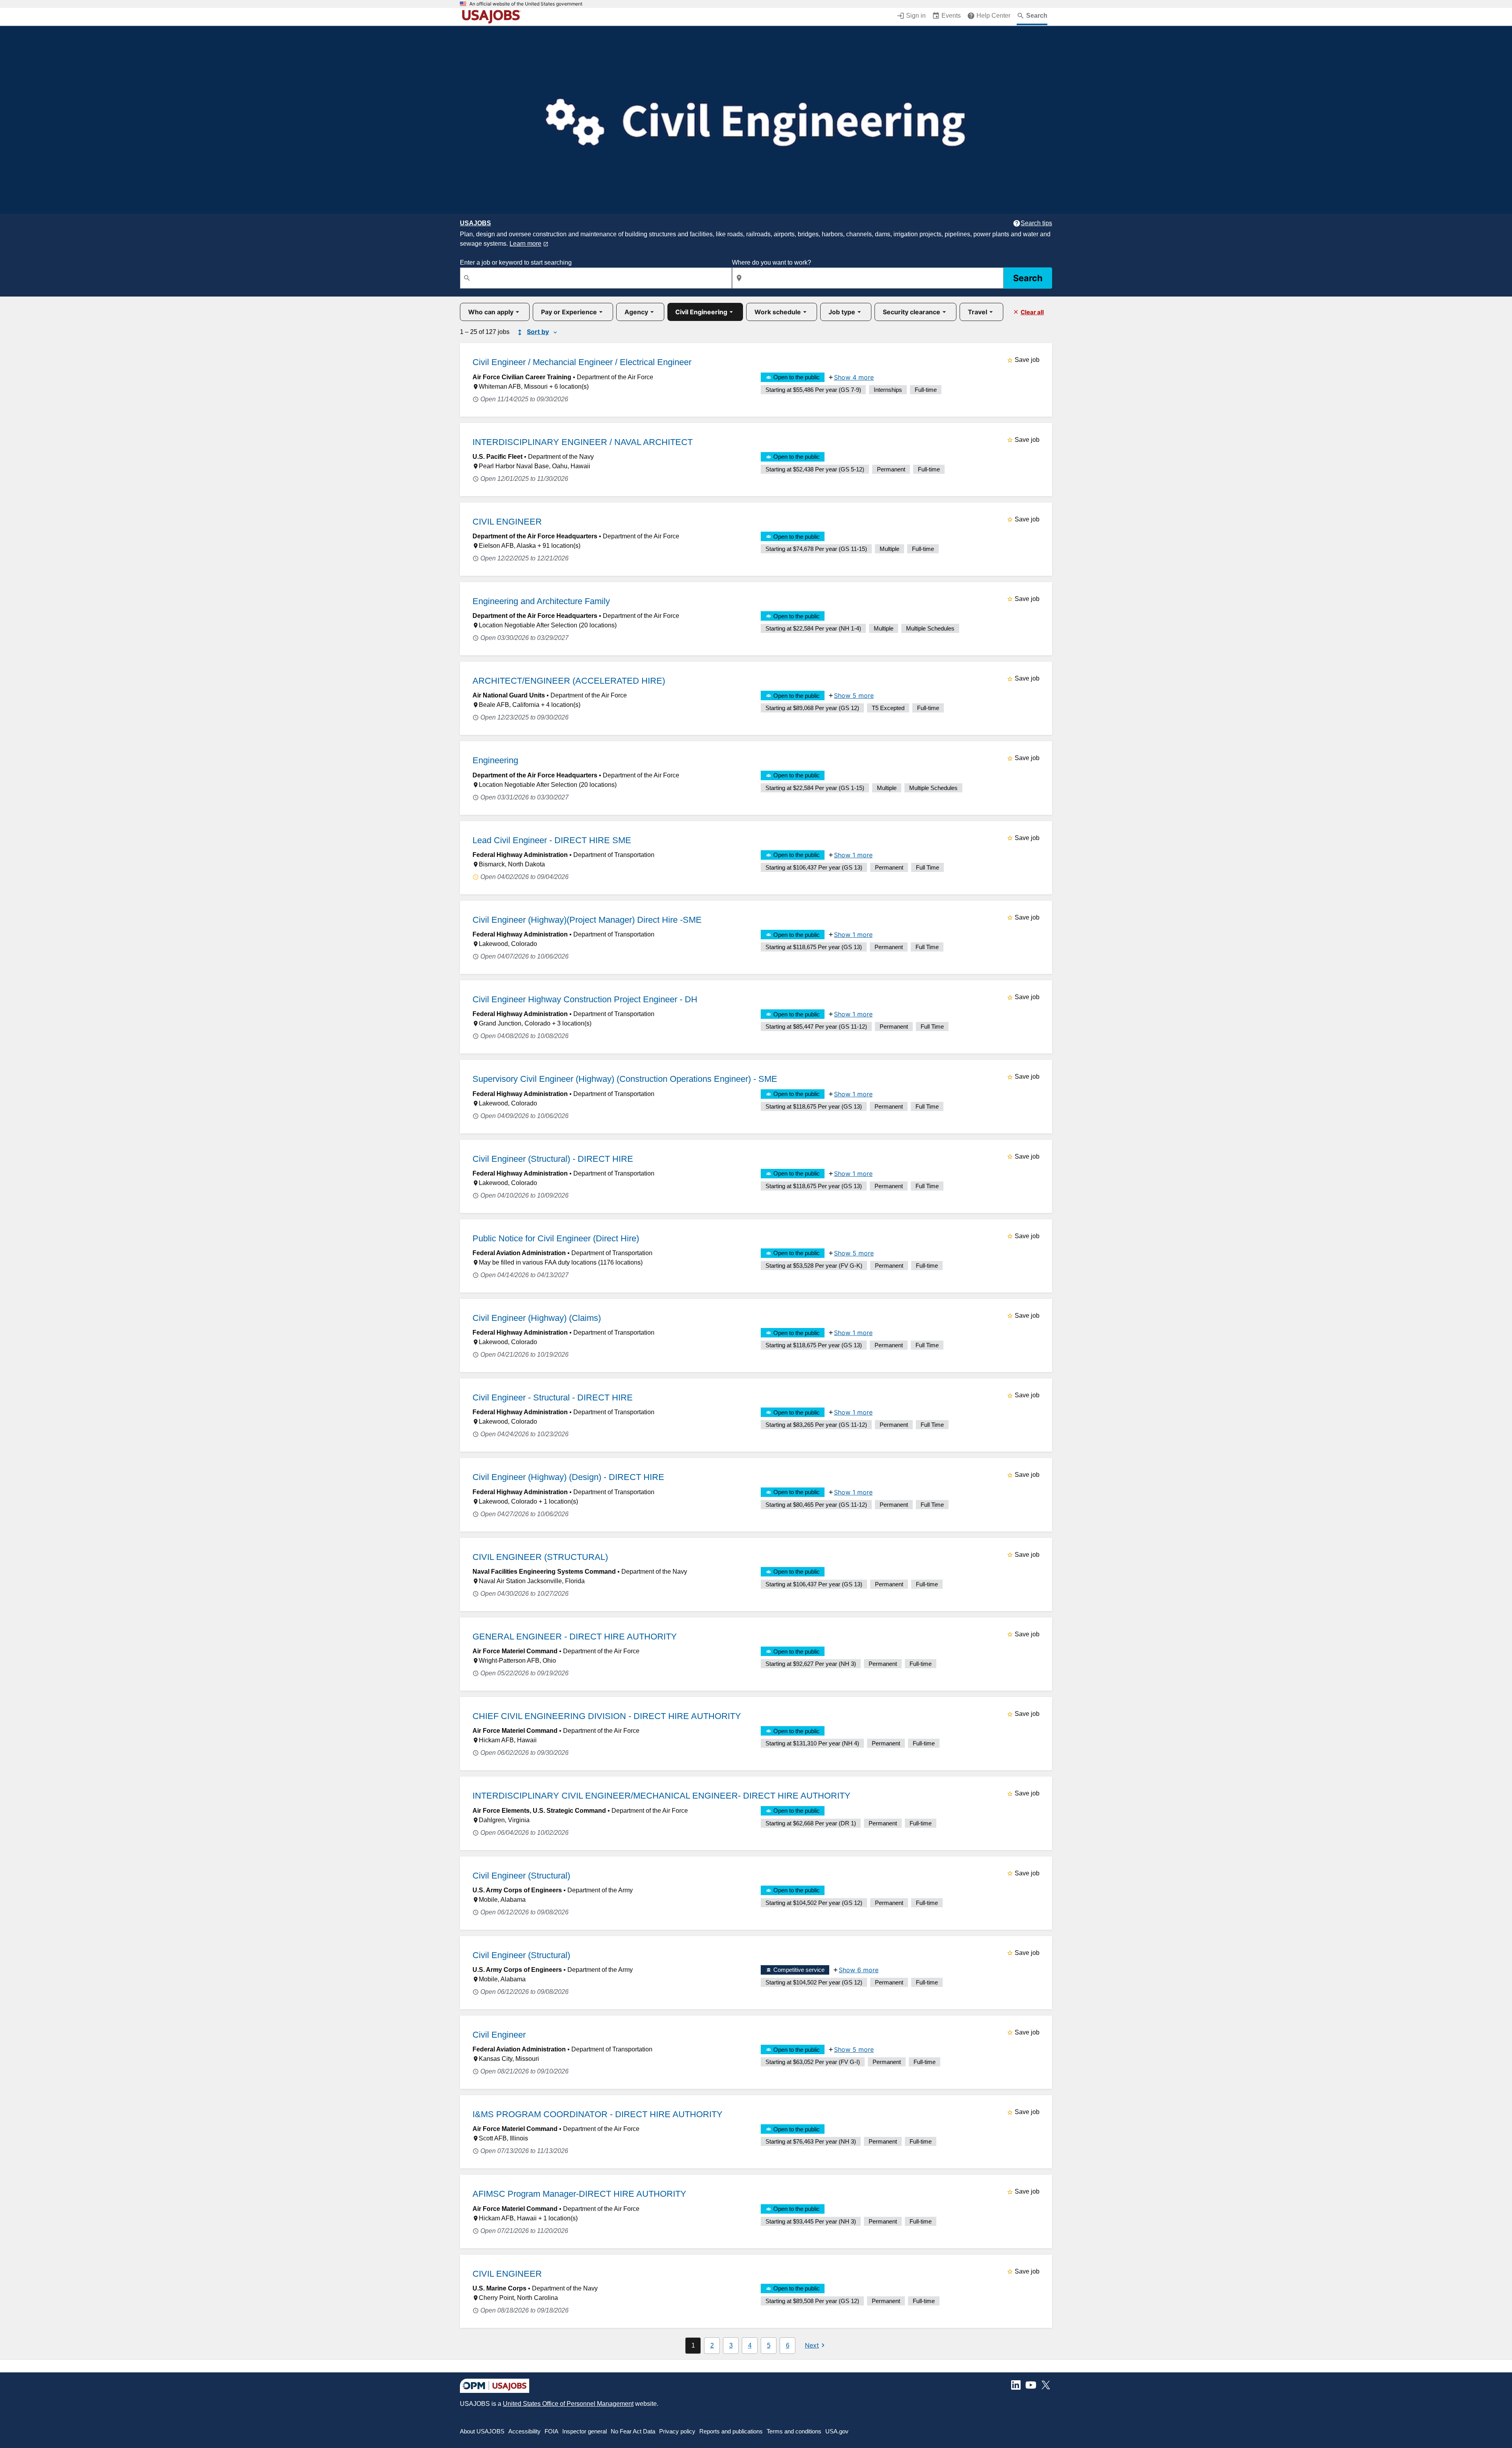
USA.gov (837, 2431)
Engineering (495, 760)
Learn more (525, 244)
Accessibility (524, 2431)
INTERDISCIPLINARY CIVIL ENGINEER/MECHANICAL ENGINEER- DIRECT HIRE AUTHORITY (661, 1796)
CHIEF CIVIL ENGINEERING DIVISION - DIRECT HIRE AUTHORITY (607, 1716)
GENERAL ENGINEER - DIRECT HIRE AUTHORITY (575, 1637)
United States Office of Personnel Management (568, 2404)
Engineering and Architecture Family (541, 601)
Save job (1027, 360)
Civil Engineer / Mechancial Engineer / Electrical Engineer (582, 362)
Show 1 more (853, 855)
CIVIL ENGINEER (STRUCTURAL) (540, 1557)
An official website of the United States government (526, 4)
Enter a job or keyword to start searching (516, 262)
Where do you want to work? (772, 262)
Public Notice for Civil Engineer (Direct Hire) (556, 1238)
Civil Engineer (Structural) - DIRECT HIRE (553, 1159)
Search (1028, 278)
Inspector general (585, 2431)
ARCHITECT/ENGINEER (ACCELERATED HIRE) (569, 681)
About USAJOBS (482, 2431)
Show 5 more (854, 695)
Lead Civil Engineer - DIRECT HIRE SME (552, 840)
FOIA (551, 2431)
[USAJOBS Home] (493, 17)
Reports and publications (731, 2431)
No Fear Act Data (633, 2431)
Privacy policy (677, 2431)
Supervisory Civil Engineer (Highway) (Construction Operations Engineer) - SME (625, 1079)
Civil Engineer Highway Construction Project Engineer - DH (585, 999)
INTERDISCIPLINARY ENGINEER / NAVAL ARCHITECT (583, 442)
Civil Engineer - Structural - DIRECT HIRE (553, 1397)
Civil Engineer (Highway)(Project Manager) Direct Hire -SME (587, 920)
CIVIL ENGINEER (507, 522)
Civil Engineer (499, 2035)
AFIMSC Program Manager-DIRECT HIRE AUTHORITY (579, 2194)
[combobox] (596, 278)
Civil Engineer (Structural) (521, 1876)
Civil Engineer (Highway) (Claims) (537, 1318)
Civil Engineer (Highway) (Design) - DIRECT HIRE (568, 1477)
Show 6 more (859, 1970)
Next (812, 2345)
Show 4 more (854, 377)
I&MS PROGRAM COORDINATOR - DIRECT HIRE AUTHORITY (598, 2114)
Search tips (1036, 223)
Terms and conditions (794, 2431)
